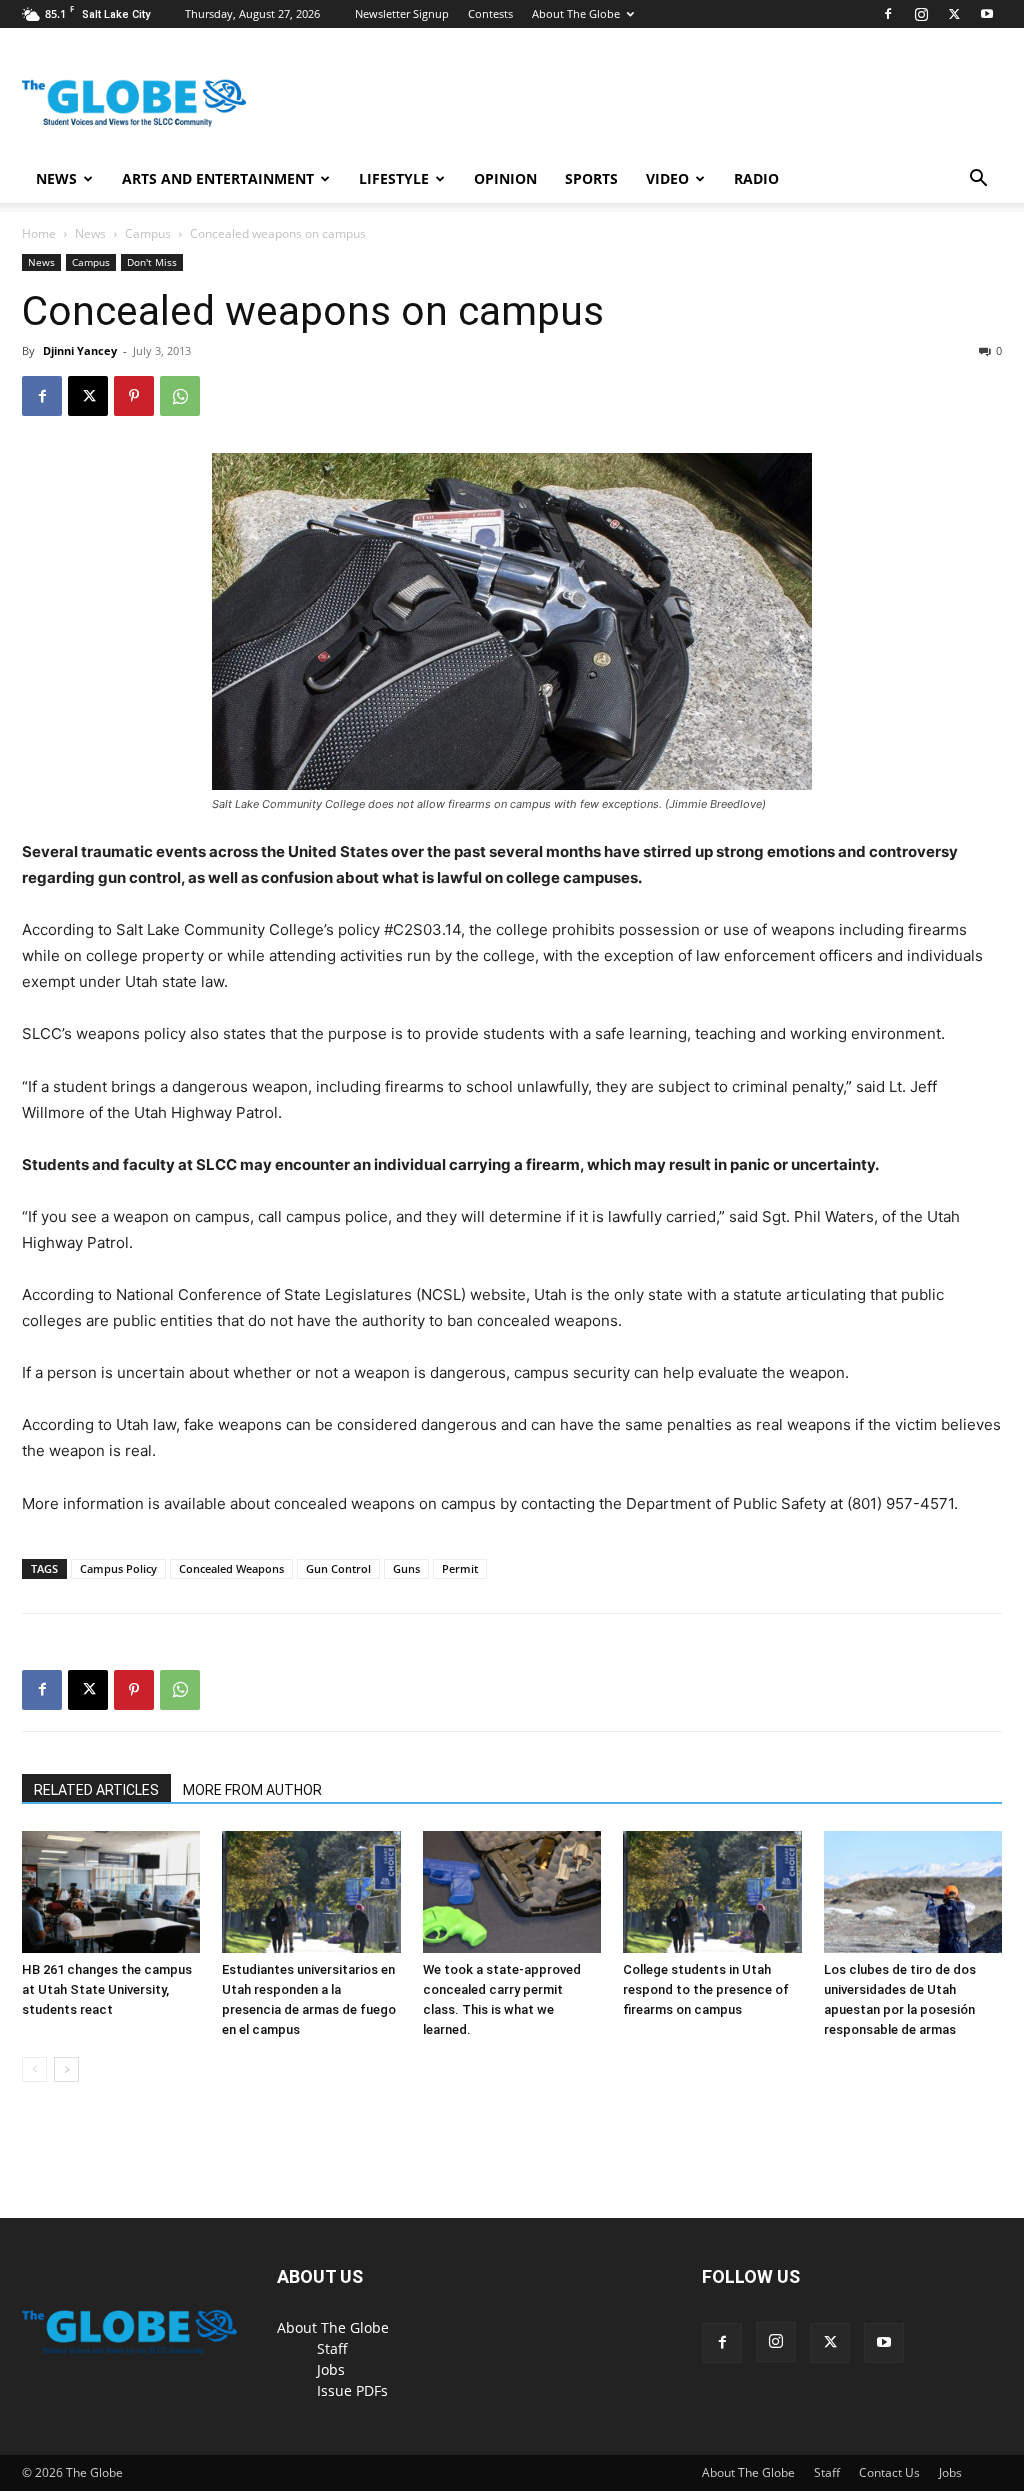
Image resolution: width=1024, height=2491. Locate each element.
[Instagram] (921, 14)
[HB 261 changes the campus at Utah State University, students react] (111, 1892)
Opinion (505, 178)
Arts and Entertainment (218, 178)
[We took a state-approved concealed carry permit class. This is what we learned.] (512, 1892)
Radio (756, 178)
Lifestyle (394, 178)
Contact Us (889, 2472)
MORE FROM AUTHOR (252, 1790)
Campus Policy (118, 1568)
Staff (332, 2348)
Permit (460, 1568)
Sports (591, 178)
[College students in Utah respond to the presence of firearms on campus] (712, 1892)
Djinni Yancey (80, 350)
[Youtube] (987, 14)
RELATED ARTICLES (96, 1790)
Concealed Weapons (231, 1568)
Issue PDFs (352, 2390)
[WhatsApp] (180, 396)
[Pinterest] (134, 396)
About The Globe (576, 13)
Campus (148, 233)
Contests (490, 13)
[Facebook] (888, 14)
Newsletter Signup (402, 13)
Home (39, 233)
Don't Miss (152, 262)
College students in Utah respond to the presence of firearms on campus (706, 1989)
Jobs (331, 2369)
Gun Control (338, 1568)
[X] (954, 14)
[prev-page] (34, 2069)
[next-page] (66, 2069)
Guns (406, 1568)
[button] (978, 180)
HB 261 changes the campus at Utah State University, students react (107, 1989)
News (56, 178)
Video (667, 178)
